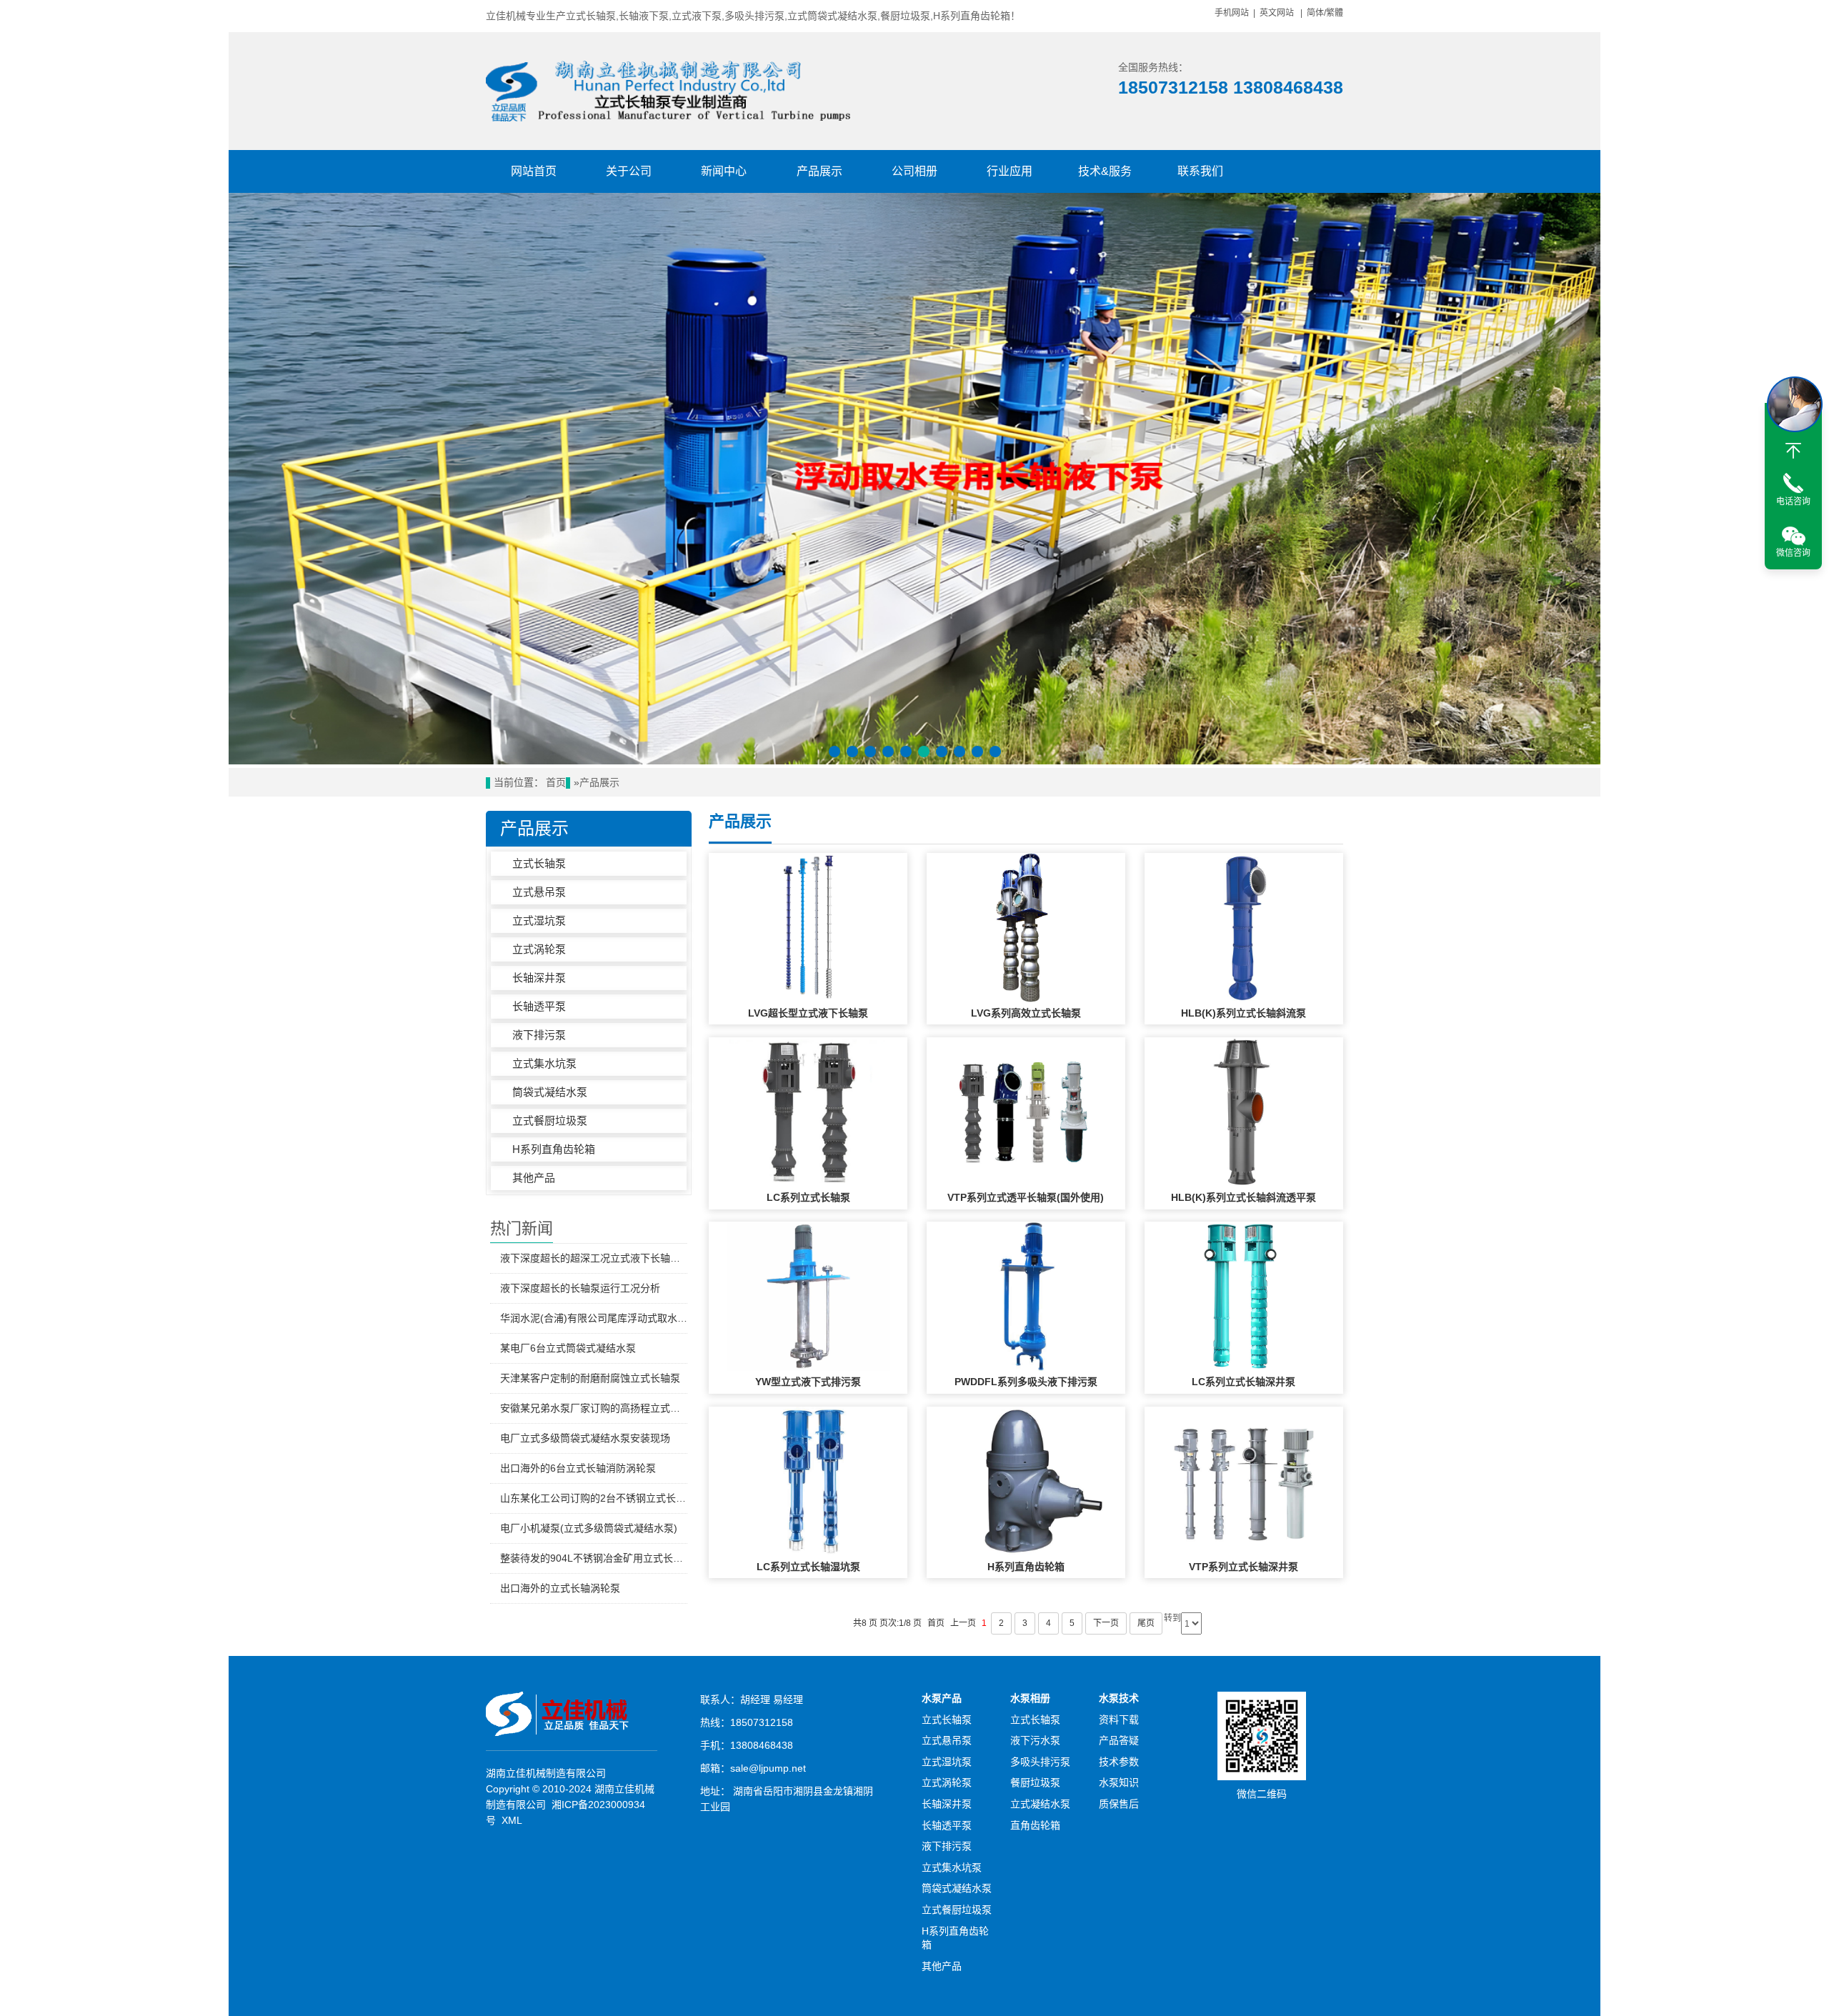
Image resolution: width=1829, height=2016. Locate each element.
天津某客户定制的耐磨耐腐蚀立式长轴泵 (590, 1378)
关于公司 (629, 171)
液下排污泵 (539, 1035)
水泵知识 (1119, 1782)
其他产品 (534, 1178)
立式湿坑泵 (539, 920)
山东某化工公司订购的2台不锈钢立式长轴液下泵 (594, 1498)
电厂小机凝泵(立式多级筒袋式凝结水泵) (589, 1528)
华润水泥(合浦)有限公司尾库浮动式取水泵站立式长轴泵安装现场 (594, 1318)
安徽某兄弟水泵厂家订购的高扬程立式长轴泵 (594, 1408)
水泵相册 (1030, 1698)
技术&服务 (1105, 171)
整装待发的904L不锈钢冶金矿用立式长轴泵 (594, 1558)
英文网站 (1277, 13)
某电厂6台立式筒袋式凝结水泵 (568, 1348)
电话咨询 (1793, 501)
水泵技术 (1119, 1698)
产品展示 (819, 171)
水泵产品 (942, 1698)
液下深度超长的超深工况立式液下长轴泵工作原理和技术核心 (594, 1258)
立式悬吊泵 (539, 892)
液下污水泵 (1035, 1740)
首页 (556, 783)
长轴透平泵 (539, 1006)
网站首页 (534, 171)
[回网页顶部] (1793, 451)
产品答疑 (1119, 1740)
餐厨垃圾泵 (1035, 1782)
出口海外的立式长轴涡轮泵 (560, 1588)
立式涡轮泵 (539, 949)
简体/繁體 (1325, 13)
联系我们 (1200, 171)
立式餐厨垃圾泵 (550, 1121)
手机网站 (1232, 13)
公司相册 (914, 171)
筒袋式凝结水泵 (550, 1092)
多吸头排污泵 (1040, 1762)
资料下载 (1119, 1720)
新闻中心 (724, 171)
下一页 (1106, 1623)
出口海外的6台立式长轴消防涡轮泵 (578, 1468)
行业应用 (1010, 171)
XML (512, 1820)
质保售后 (1119, 1804)
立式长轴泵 (539, 863)
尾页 (1146, 1623)
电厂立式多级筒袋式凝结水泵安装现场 (585, 1438)
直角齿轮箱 (1035, 1825)
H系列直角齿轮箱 (554, 1149)
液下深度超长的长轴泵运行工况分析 (580, 1288)
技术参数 (1119, 1762)
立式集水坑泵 (544, 1063)
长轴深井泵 (539, 978)
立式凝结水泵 (1040, 1804)
